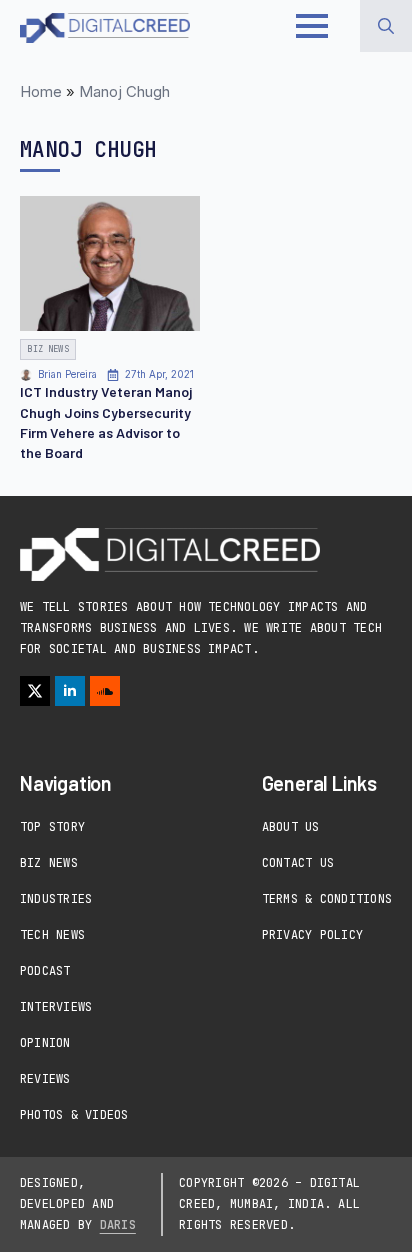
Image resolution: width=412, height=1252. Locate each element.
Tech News (52, 935)
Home (41, 91)
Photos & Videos (74, 1115)
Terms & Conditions (327, 899)
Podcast (45, 971)
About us (291, 827)
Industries (56, 899)
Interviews (56, 1007)
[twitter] (35, 691)
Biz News (49, 863)
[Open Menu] (312, 26)
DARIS (118, 1225)
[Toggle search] (386, 26)
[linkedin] (70, 691)
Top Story (52, 827)
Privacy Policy (312, 935)
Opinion (45, 1043)
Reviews (45, 1079)
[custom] (105, 691)
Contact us (298, 863)
